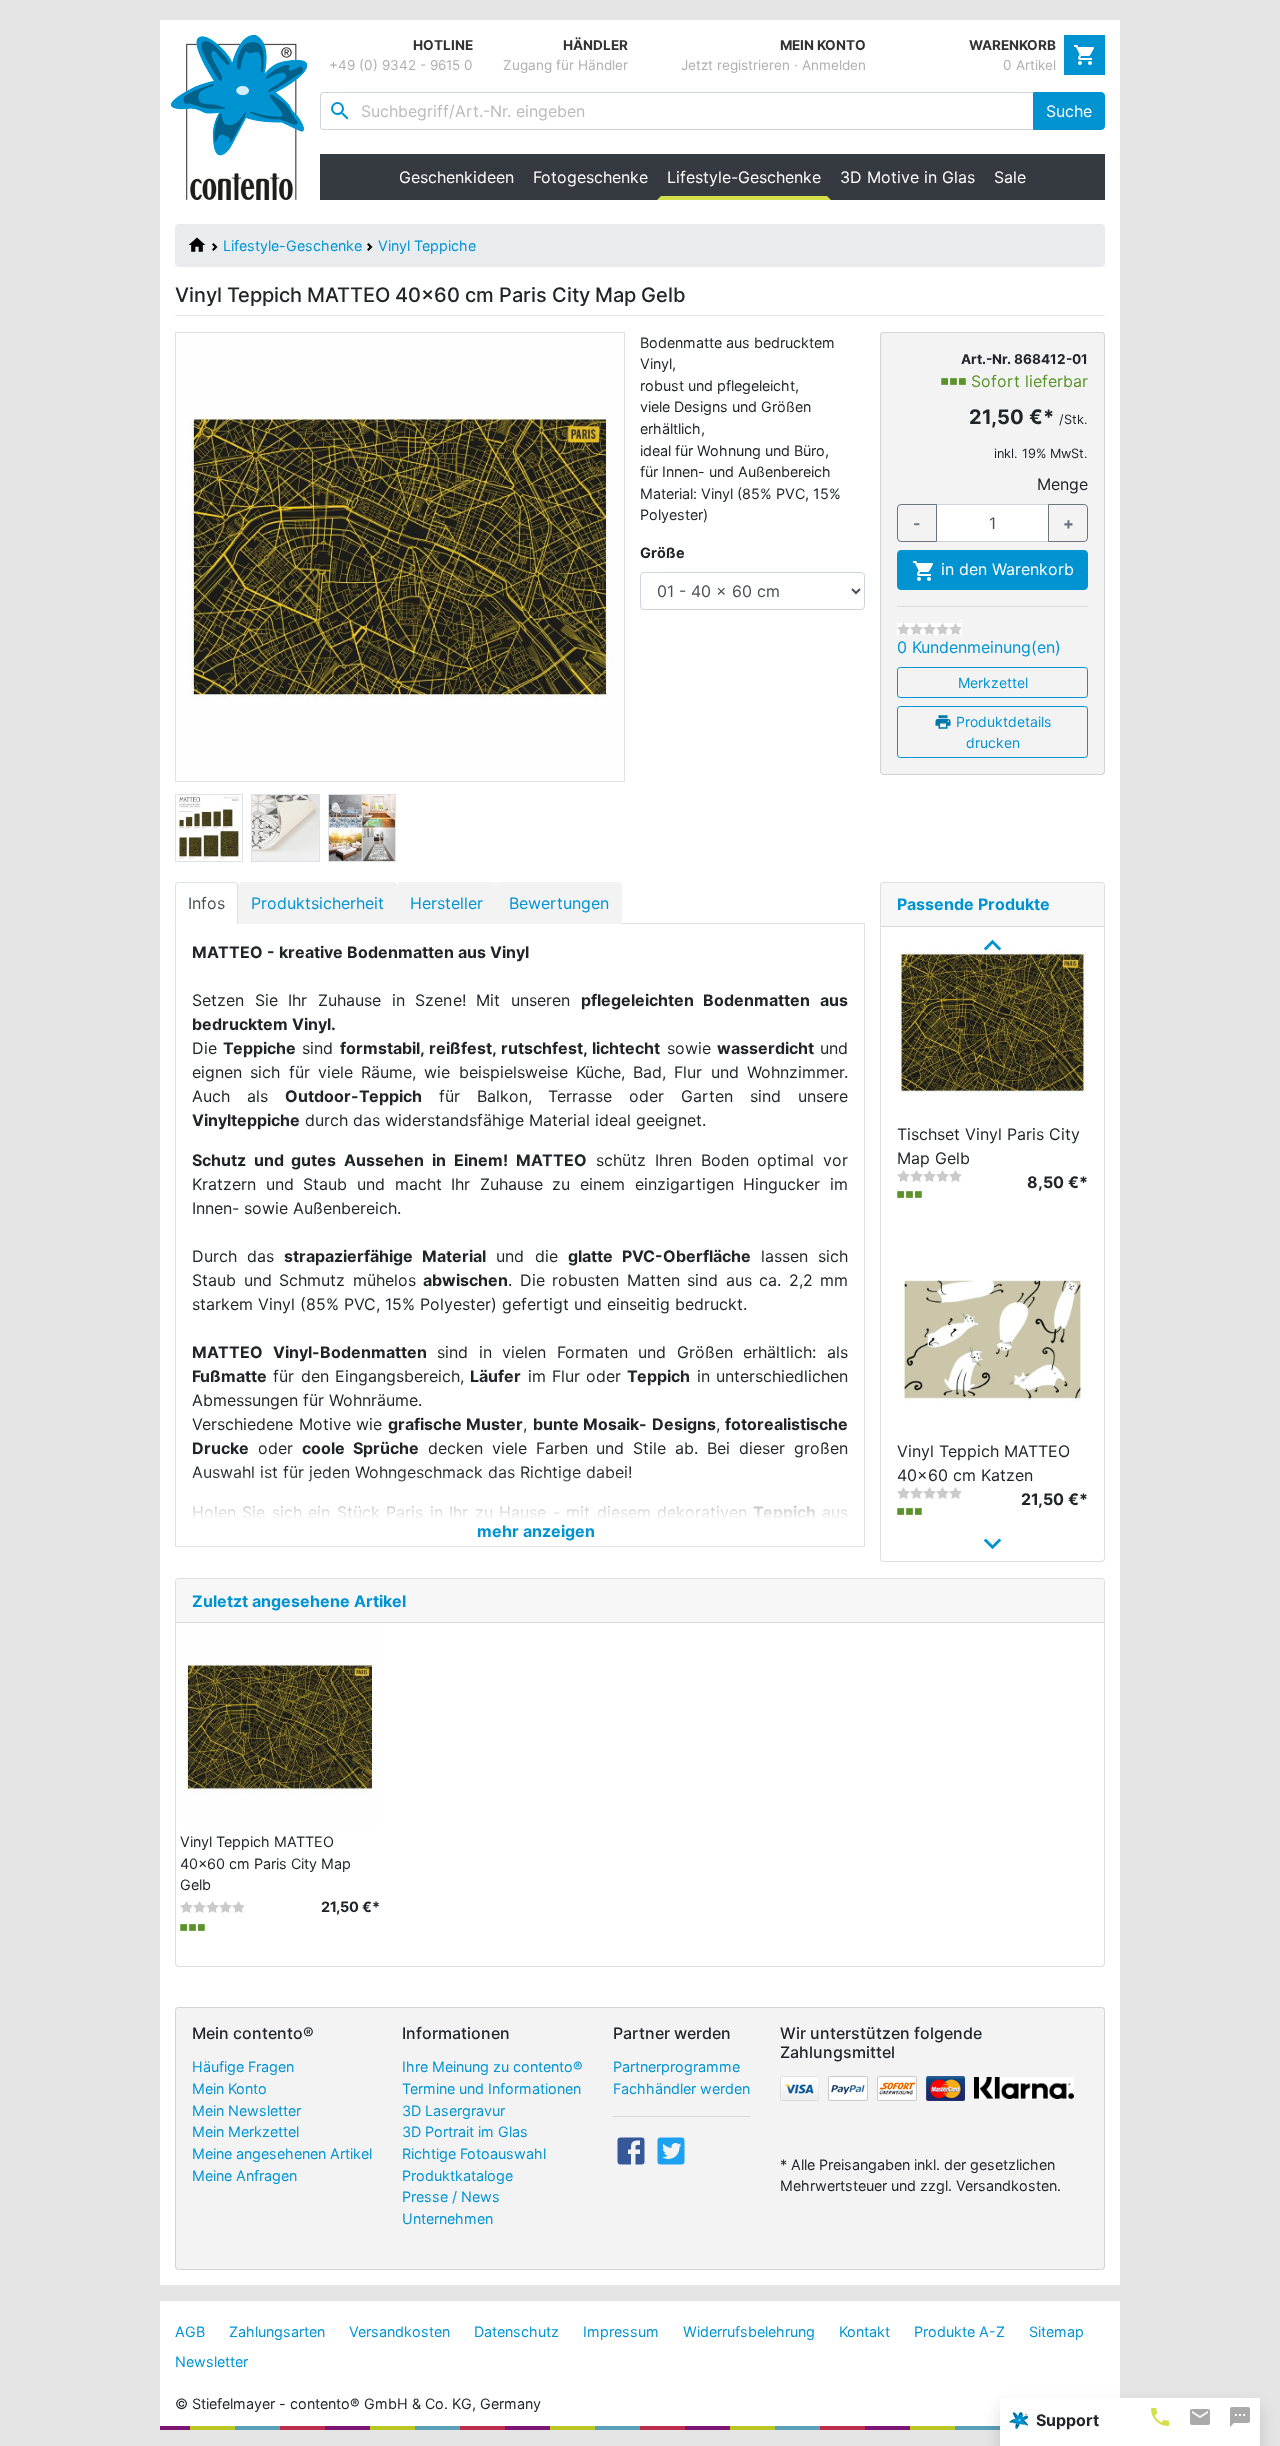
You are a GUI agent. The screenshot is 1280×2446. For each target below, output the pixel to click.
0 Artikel (1029, 65)
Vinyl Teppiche (427, 245)
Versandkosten (399, 2331)
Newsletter (211, 2361)
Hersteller (446, 903)
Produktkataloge (457, 2175)
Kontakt (864, 2331)
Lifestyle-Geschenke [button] (748, 177)
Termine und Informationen (491, 2088)
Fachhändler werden (681, 2088)
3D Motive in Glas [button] (907, 177)
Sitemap (1056, 2331)
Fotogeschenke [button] (590, 177)
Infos (206, 903)
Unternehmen (447, 2218)
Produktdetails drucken (1001, 732)
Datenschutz (516, 2331)
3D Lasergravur (453, 2110)
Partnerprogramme (676, 2066)
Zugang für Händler (565, 65)
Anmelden (834, 65)
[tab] (1160, 2416)
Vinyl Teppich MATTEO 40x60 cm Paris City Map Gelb (265, 1863)
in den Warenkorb (1005, 569)
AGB (190, 2331)
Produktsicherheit (317, 903)
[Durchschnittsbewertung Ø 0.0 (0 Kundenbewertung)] (929, 629)
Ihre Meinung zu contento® (492, 2066)
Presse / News (451, 2196)
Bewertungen (559, 903)
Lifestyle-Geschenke (292, 245)
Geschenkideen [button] (456, 177)
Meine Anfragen (244, 2175)
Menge (1062, 484)
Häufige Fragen (243, 2066)
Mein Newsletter (246, 2110)
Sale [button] (1010, 177)
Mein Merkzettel (245, 2131)
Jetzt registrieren (735, 65)
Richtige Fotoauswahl (474, 2153)
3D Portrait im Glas (465, 2131)
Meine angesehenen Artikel (282, 2153)
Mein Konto (229, 2088)
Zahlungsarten (277, 2331)
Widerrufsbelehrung (749, 2331)
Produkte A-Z (959, 2331)
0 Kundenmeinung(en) (979, 647)
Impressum (621, 2331)
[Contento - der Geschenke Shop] (245, 117)
